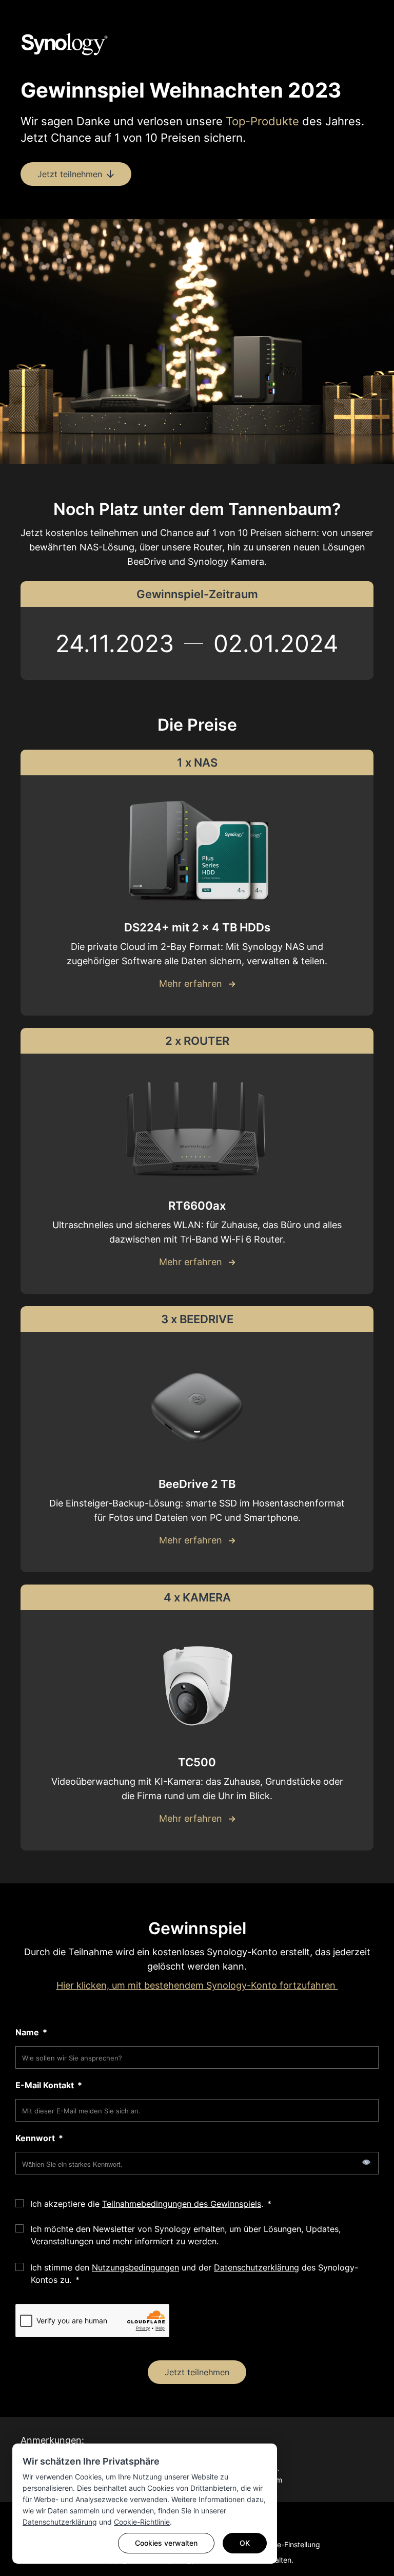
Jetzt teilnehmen (197, 2372)
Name (28, 2032)
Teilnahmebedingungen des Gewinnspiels (182, 2204)
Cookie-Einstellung (289, 2544)
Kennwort (36, 2138)
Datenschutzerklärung (60, 2522)
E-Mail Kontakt (46, 2085)
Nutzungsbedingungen (135, 2267)
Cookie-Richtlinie (142, 2522)
